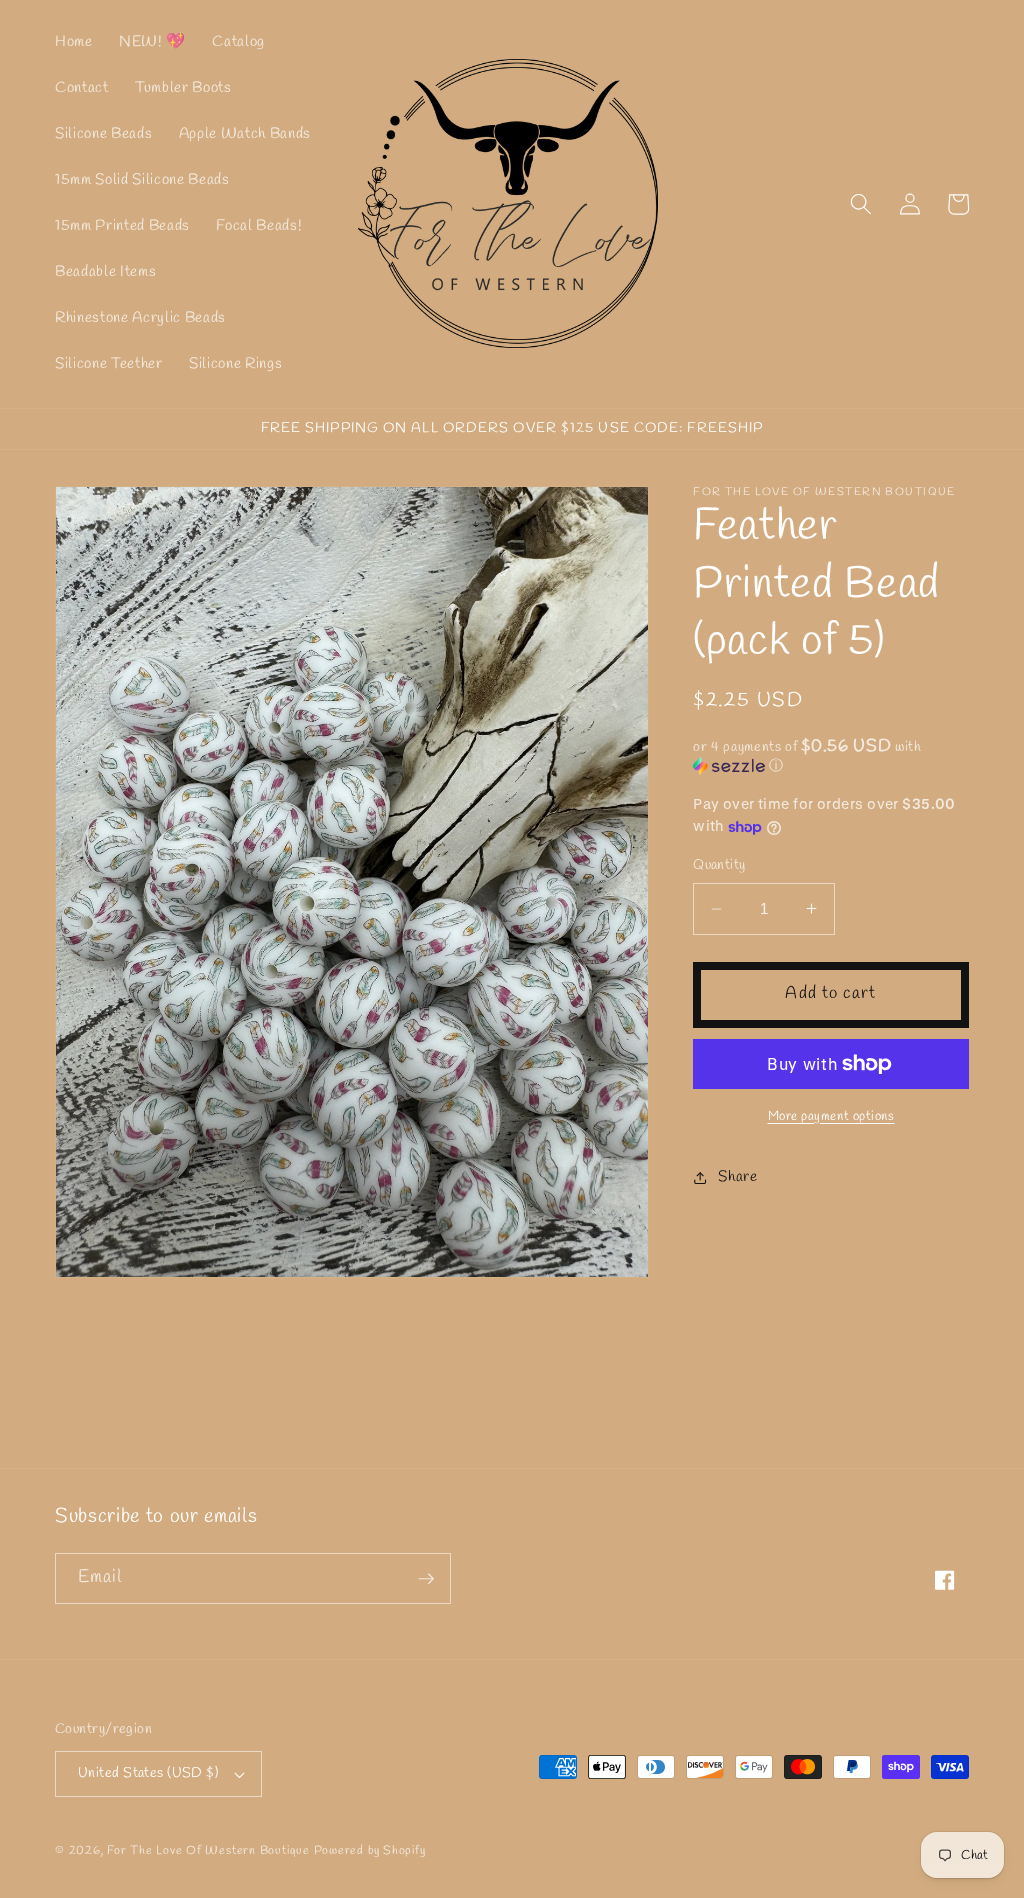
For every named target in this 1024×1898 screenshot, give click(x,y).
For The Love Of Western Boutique (208, 1851)
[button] (861, 204)
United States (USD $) (148, 1773)
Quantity (719, 865)
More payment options (831, 1116)
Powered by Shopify (370, 1851)
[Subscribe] (426, 1579)
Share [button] (737, 1177)
